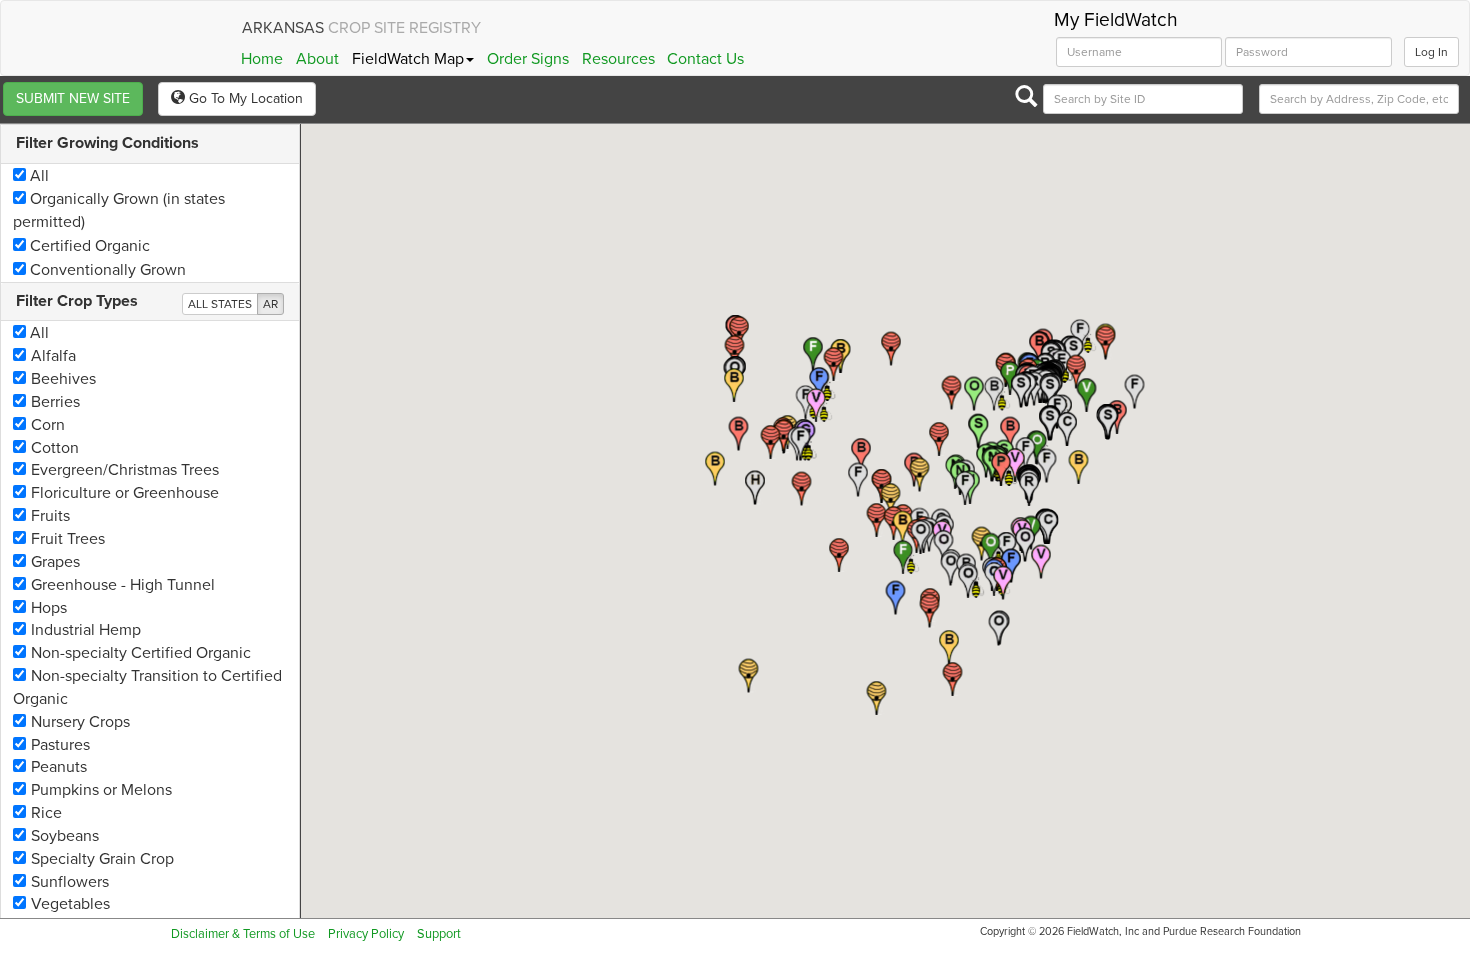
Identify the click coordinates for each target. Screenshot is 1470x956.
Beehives (63, 379)
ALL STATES (220, 304)
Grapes (55, 562)
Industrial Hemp (86, 630)
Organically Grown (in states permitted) (119, 210)
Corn (48, 425)
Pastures (60, 745)
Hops (49, 608)
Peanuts (59, 767)
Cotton (55, 448)
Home (262, 59)
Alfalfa (53, 356)
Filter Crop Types (77, 301)
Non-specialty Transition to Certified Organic (147, 687)
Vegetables (70, 904)
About (317, 59)
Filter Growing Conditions (107, 143)
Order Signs (528, 59)
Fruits (50, 516)
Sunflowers (70, 882)
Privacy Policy (366, 934)
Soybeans (65, 836)
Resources (618, 59)
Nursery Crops (80, 722)
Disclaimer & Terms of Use (243, 934)
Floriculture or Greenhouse (125, 493)
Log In (1431, 52)
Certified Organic (88, 246)
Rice (46, 813)
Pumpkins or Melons (101, 790)
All (37, 176)
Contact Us (705, 59)
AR (270, 304)
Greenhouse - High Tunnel (123, 585)
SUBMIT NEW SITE (73, 98)
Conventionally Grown (106, 270)
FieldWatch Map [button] (408, 59)
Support (439, 934)
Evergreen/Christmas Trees (125, 470)
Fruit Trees (68, 539)
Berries (55, 402)
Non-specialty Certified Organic (141, 653)
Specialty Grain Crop (102, 859)
